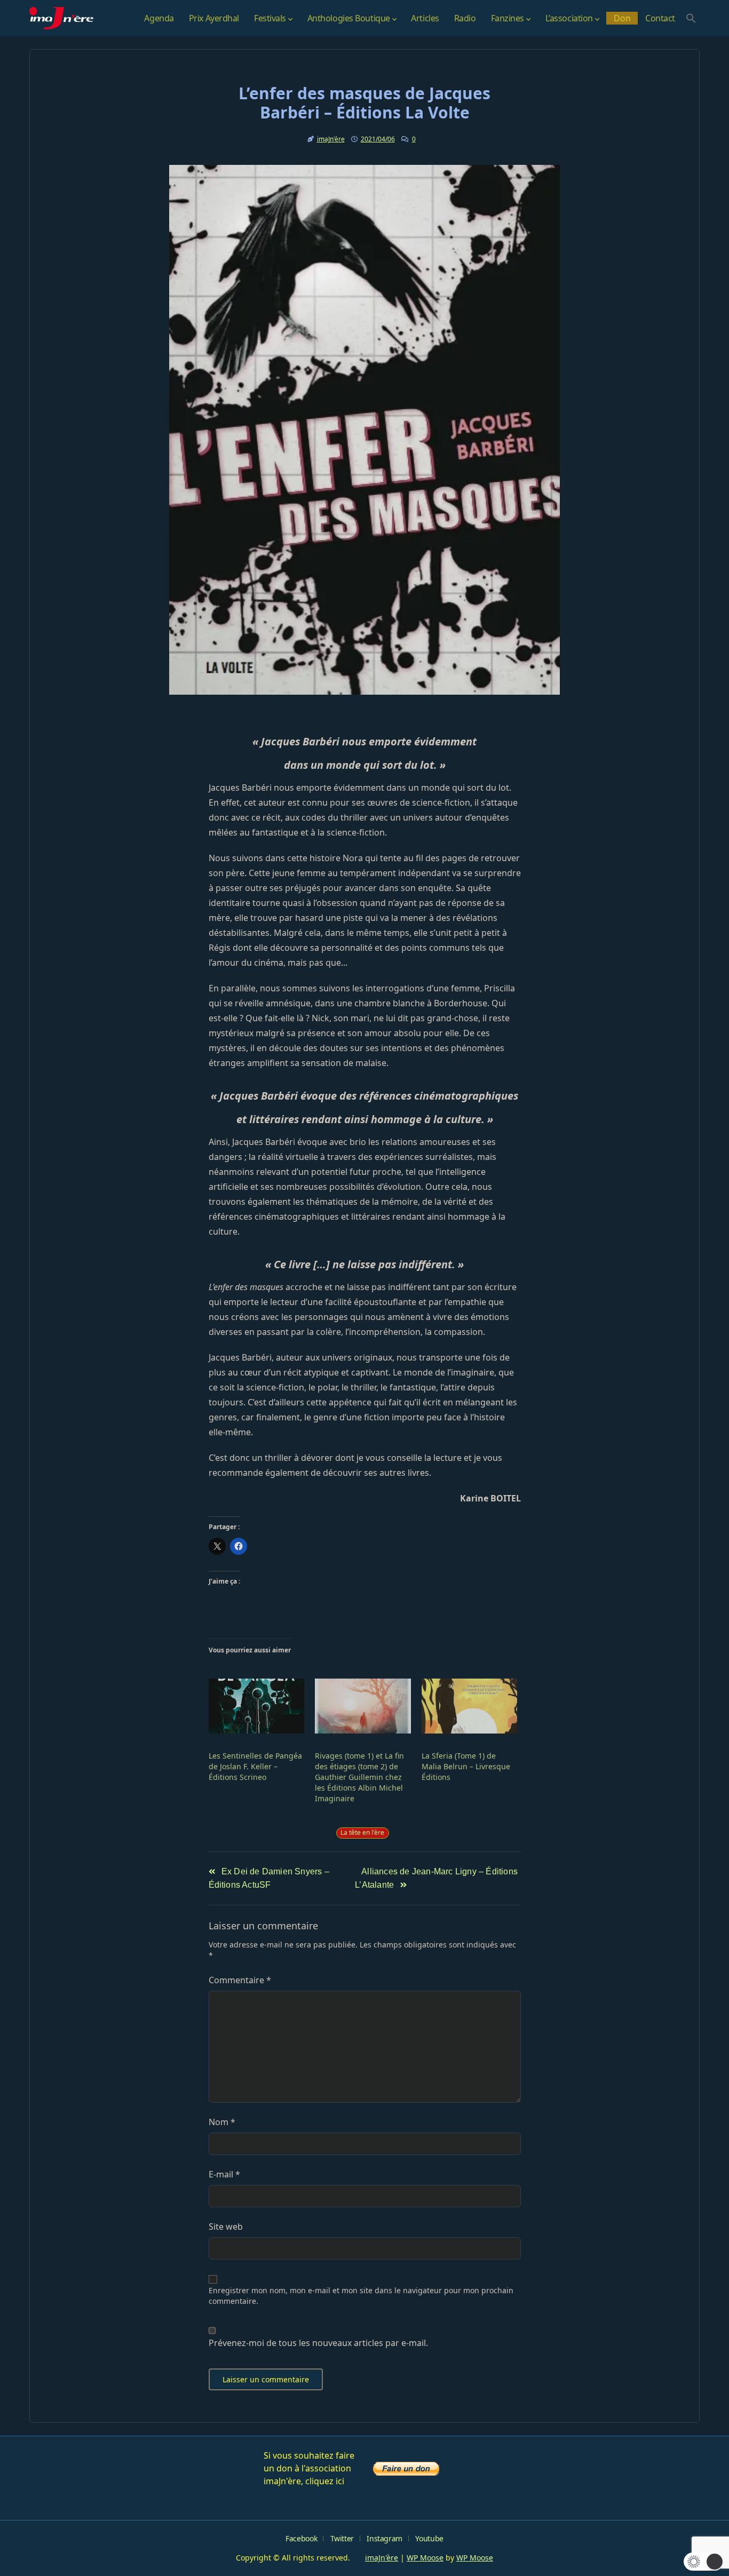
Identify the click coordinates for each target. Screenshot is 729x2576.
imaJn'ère (331, 139)
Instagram (385, 2538)
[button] (691, 18)
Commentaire (240, 1980)
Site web (226, 2227)
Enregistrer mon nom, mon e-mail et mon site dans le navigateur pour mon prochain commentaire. (361, 2296)
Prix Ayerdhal (214, 18)
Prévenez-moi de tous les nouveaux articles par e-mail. (318, 2343)
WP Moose (425, 2558)
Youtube (429, 2538)
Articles (425, 18)
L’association (569, 18)
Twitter (342, 2538)
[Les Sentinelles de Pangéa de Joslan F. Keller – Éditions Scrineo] (257, 1706)
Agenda (159, 18)
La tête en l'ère (362, 1832)
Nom (222, 2122)
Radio (465, 18)
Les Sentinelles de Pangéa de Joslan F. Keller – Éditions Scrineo (255, 1766)
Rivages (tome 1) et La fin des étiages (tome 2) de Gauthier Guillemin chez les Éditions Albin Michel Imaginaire (359, 1777)
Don (622, 18)
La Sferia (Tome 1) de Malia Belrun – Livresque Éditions (466, 1766)
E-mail (224, 2174)
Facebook (301, 2538)
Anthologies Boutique (349, 18)
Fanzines (508, 18)
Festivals (270, 18)
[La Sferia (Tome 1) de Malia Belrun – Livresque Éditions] (470, 1706)
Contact (660, 18)
